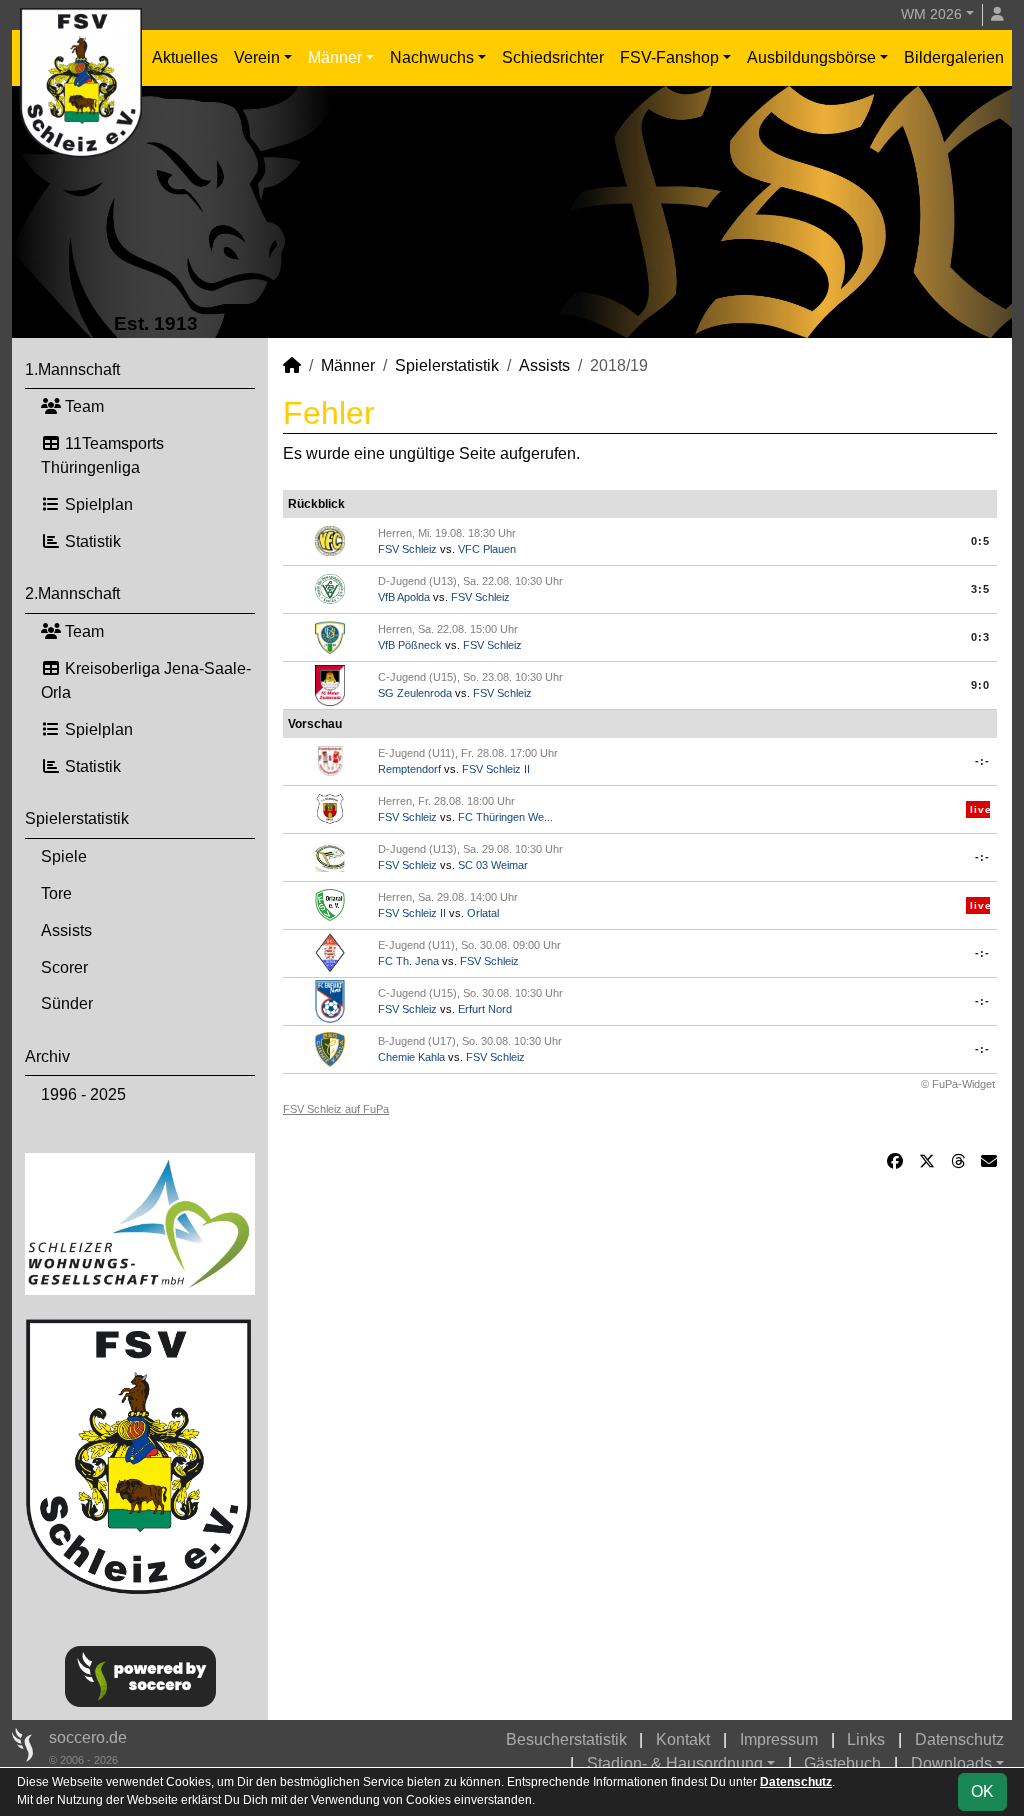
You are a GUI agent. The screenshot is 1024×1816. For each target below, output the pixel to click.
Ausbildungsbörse (811, 57)
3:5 (980, 589)
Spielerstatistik (77, 818)
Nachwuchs (432, 57)
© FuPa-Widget (958, 1084)
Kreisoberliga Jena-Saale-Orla (146, 680)
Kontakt (683, 1739)
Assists (66, 930)
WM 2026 (931, 14)
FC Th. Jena (408, 961)
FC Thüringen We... (505, 817)
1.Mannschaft (72, 369)
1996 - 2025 (83, 1094)
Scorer (64, 967)
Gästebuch (842, 1763)
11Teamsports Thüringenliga (102, 455)
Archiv (47, 1056)
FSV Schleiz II (496, 769)
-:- (982, 761)
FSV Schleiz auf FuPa (336, 1109)
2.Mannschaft (72, 593)
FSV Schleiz (407, 549)
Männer (335, 57)
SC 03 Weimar (493, 865)
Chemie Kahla (411, 1057)
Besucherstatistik (566, 1739)
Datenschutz (959, 1739)
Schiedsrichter (553, 57)
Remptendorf (409, 769)
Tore (56, 893)
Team (82, 406)
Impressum (779, 1739)
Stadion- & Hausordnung (675, 1763)
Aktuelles (185, 57)
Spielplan (97, 504)
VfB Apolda (404, 597)
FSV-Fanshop (669, 57)
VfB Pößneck (410, 645)
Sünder (67, 1003)
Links (866, 1739)
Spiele (64, 856)
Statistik (91, 541)
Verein (257, 57)
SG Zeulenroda (415, 693)
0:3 (980, 637)
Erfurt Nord (485, 1009)
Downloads (951, 1763)
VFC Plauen (487, 549)
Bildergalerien (954, 57)
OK (982, 1791)
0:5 (980, 541)
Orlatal (483, 913)
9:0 (980, 685)
